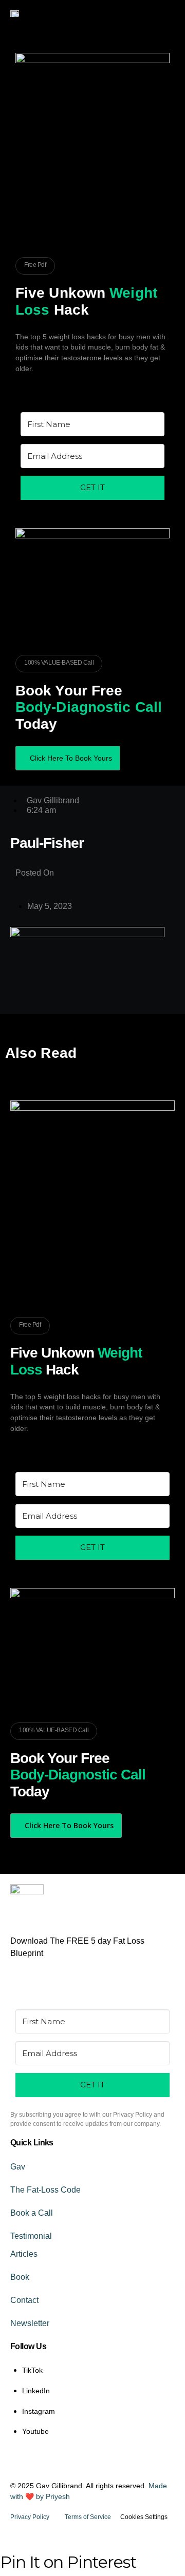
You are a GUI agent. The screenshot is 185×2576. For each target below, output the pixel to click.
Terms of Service (88, 2517)
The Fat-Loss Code (45, 2190)
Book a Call (32, 2213)
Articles (24, 2254)
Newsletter (30, 2323)
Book (20, 2277)
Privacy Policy (30, 2517)
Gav (18, 2167)
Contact (24, 2300)
